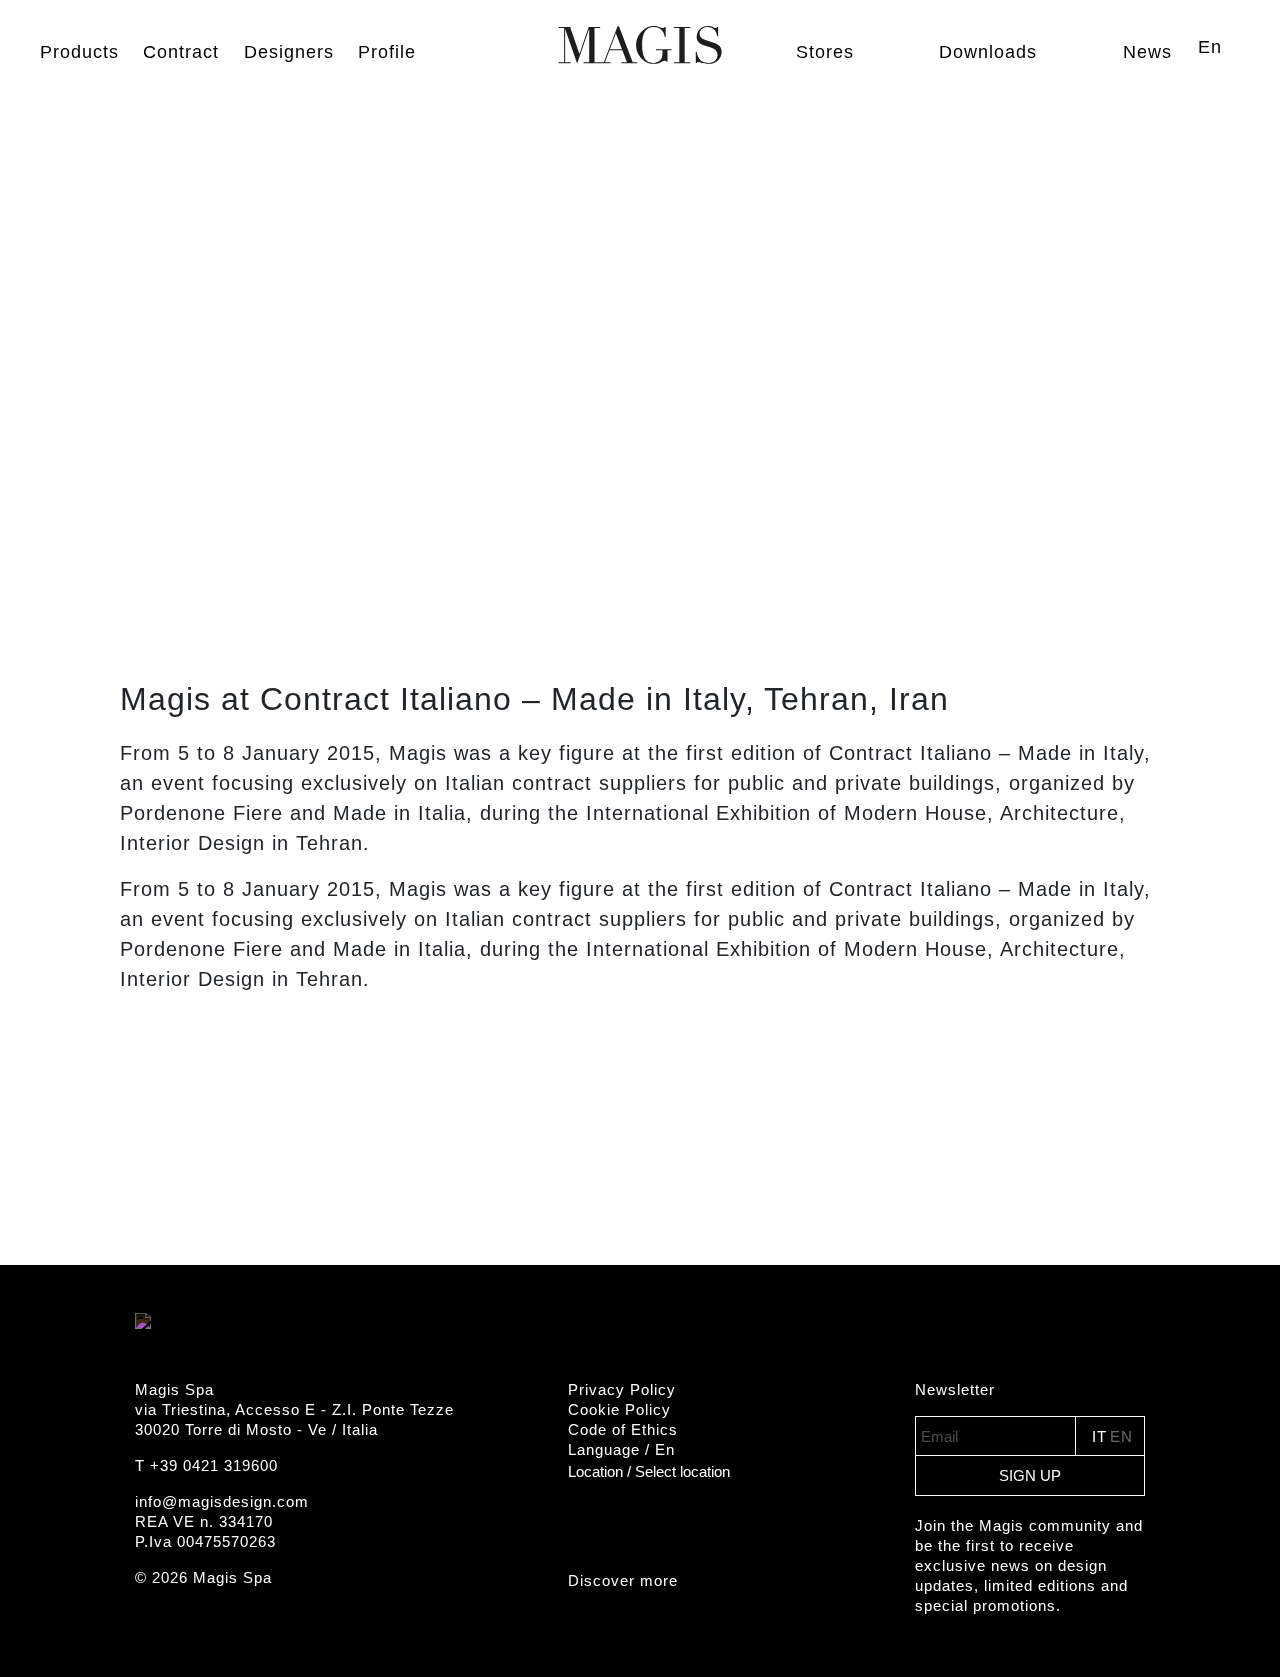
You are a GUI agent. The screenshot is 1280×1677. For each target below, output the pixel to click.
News (1147, 52)
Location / (649, 1471)
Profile (387, 52)
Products (79, 52)
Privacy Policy (622, 1389)
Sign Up (1030, 1475)
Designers (289, 52)
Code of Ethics (623, 1429)
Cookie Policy (619, 1409)
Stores (825, 52)
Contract (181, 52)
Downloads (988, 52)
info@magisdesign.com (222, 1501)
